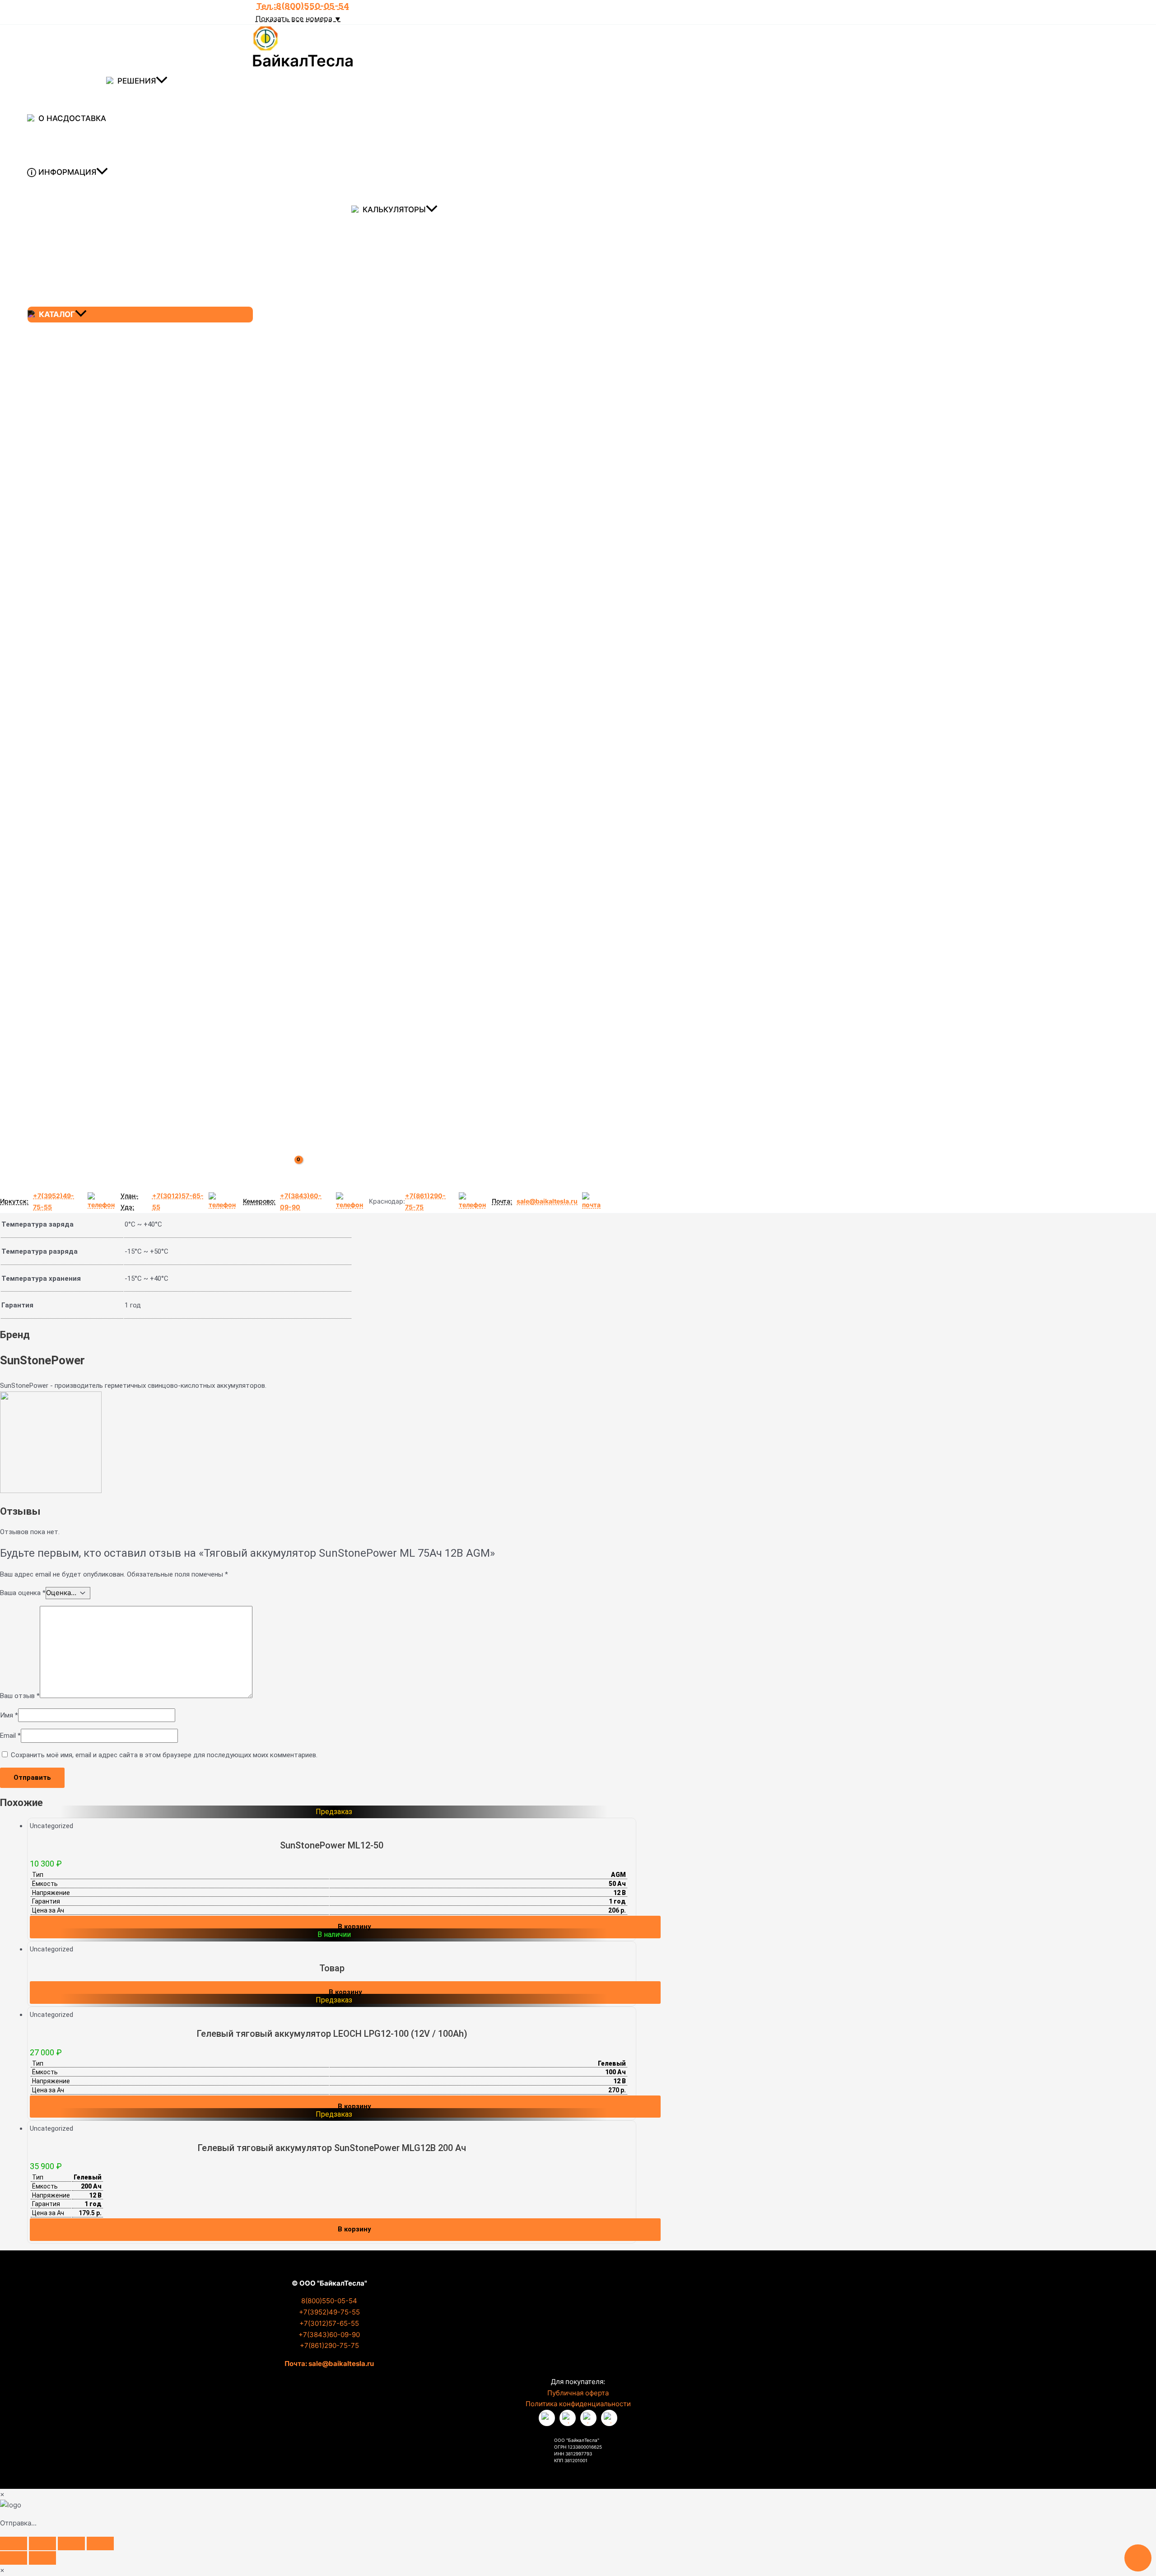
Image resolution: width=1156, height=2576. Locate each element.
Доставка (85, 118)
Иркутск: (14, 1201)
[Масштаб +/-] (14, 2543)
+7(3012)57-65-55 (178, 1201)
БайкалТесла (303, 61)
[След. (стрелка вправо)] (42, 2558)
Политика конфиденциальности (578, 2404)
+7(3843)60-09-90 (301, 1201)
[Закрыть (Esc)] (100, 2543)
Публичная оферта (578, 2393)
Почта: (502, 1201)
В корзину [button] (354, 1927)
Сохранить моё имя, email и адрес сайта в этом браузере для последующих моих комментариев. (164, 1755)
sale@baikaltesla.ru (547, 1201)
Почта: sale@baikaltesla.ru (329, 2364)
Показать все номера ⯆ (298, 19)
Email (10, 1736)
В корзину (345, 1992)
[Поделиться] (71, 2543)
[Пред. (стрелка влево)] (14, 2558)
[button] (162, 81)
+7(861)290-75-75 (425, 1201)
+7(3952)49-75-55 (54, 1201)
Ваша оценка (23, 1593)
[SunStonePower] (51, 1491)
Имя (9, 1715)
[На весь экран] (42, 2543)
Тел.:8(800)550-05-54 (303, 6)
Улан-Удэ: (129, 1201)
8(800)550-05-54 (329, 2301)
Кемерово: (259, 1201)
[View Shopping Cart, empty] (305, 1171)
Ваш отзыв (20, 1696)
